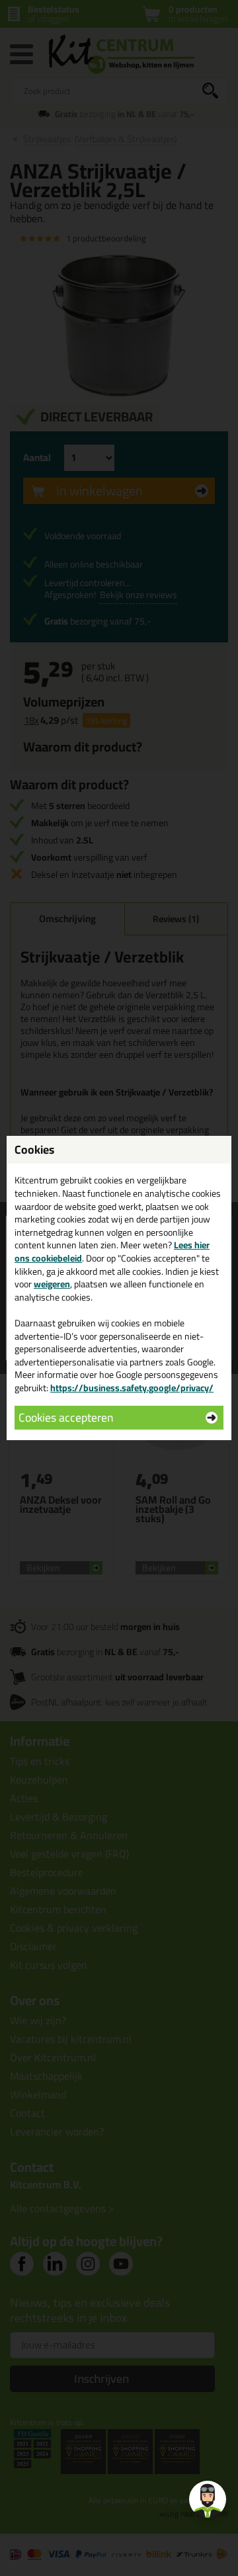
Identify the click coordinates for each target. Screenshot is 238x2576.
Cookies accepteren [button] (66, 1417)
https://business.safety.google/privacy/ (132, 1388)
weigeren (52, 1284)
